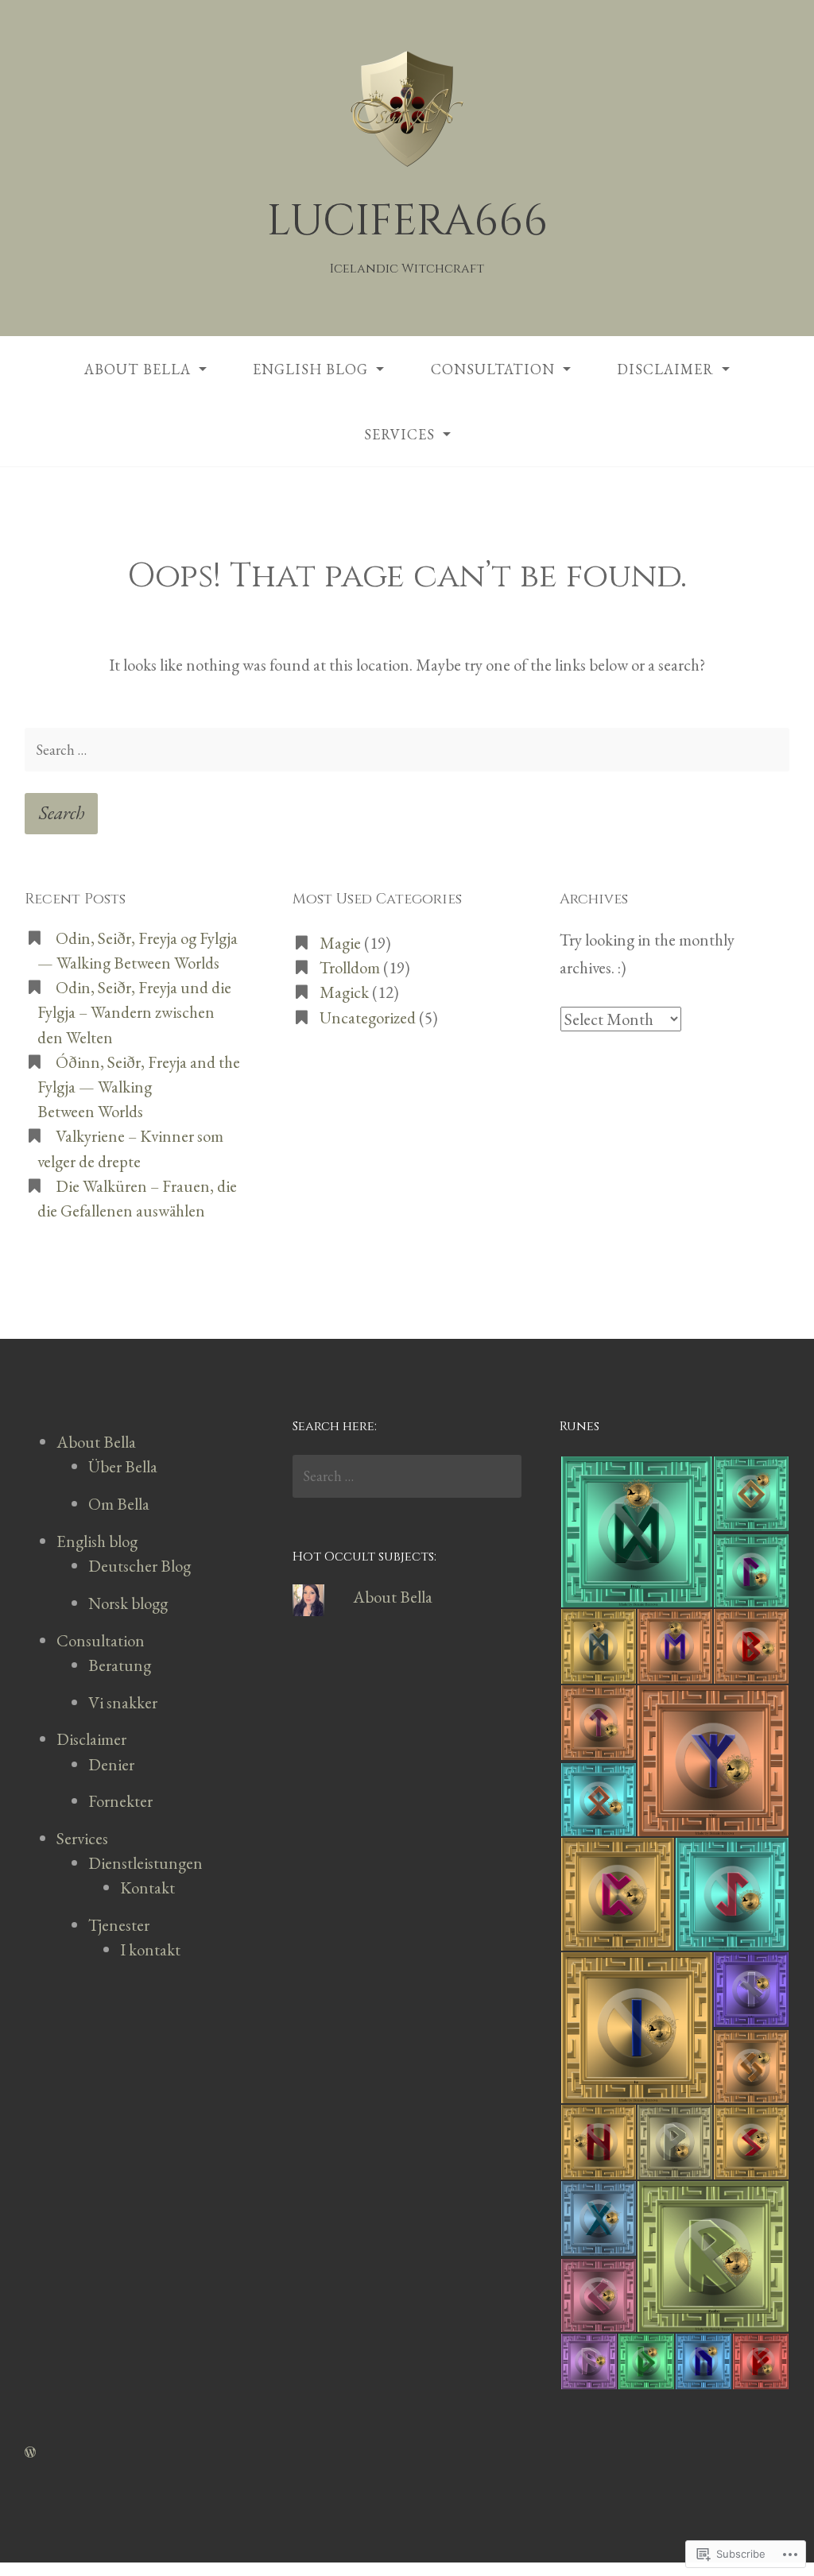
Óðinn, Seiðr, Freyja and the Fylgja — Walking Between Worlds (139, 1087)
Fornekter (120, 1801)
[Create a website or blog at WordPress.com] (30, 2451)
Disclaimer (665, 369)
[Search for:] (407, 750)
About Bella (138, 369)
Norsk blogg (128, 1603)
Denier (111, 1764)
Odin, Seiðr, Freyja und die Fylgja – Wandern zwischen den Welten (134, 1012)
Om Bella (119, 1504)
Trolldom (350, 967)
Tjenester (119, 1925)
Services (399, 434)
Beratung (120, 1665)
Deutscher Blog (140, 1566)
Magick (344, 992)
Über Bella (123, 1466)
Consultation (493, 369)
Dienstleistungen (145, 1863)
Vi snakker (123, 1702)
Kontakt (147, 1888)
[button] (636, 1532)
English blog (310, 369)
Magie (340, 943)
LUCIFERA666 (407, 221)
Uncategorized (368, 1017)
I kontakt (150, 1949)
